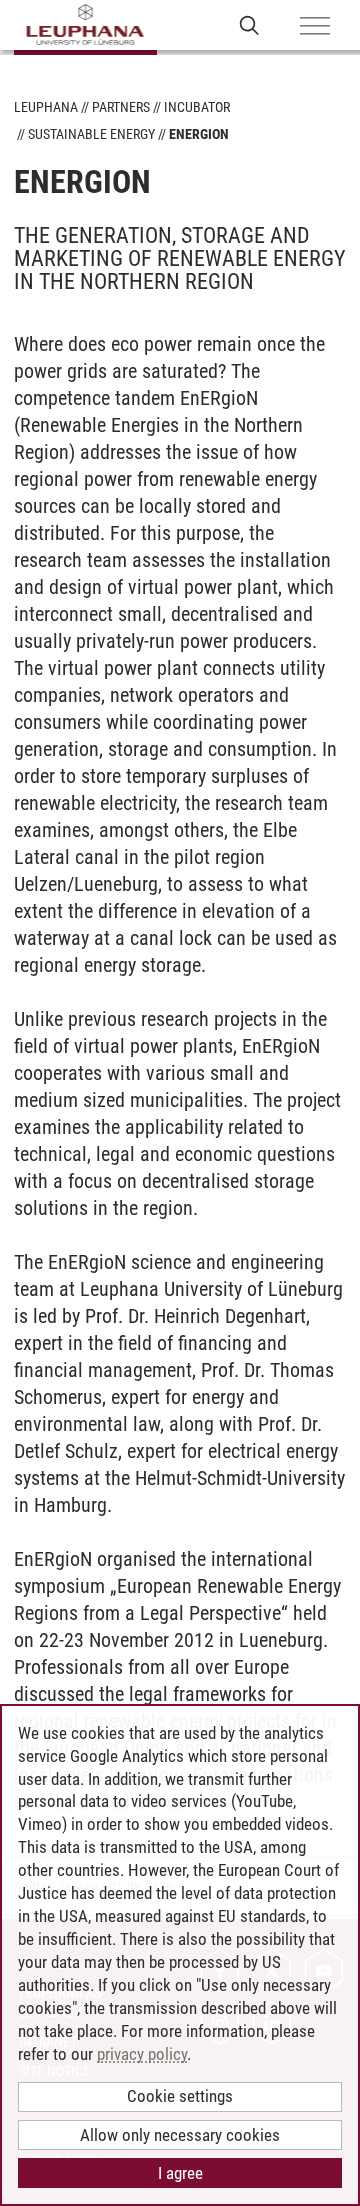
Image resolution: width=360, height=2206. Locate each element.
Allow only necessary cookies (180, 2135)
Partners (121, 107)
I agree (180, 2173)
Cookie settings (180, 2096)
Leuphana (46, 107)
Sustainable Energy (91, 134)
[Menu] (315, 27)
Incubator (197, 107)
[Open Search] (249, 24)
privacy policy (142, 2054)
